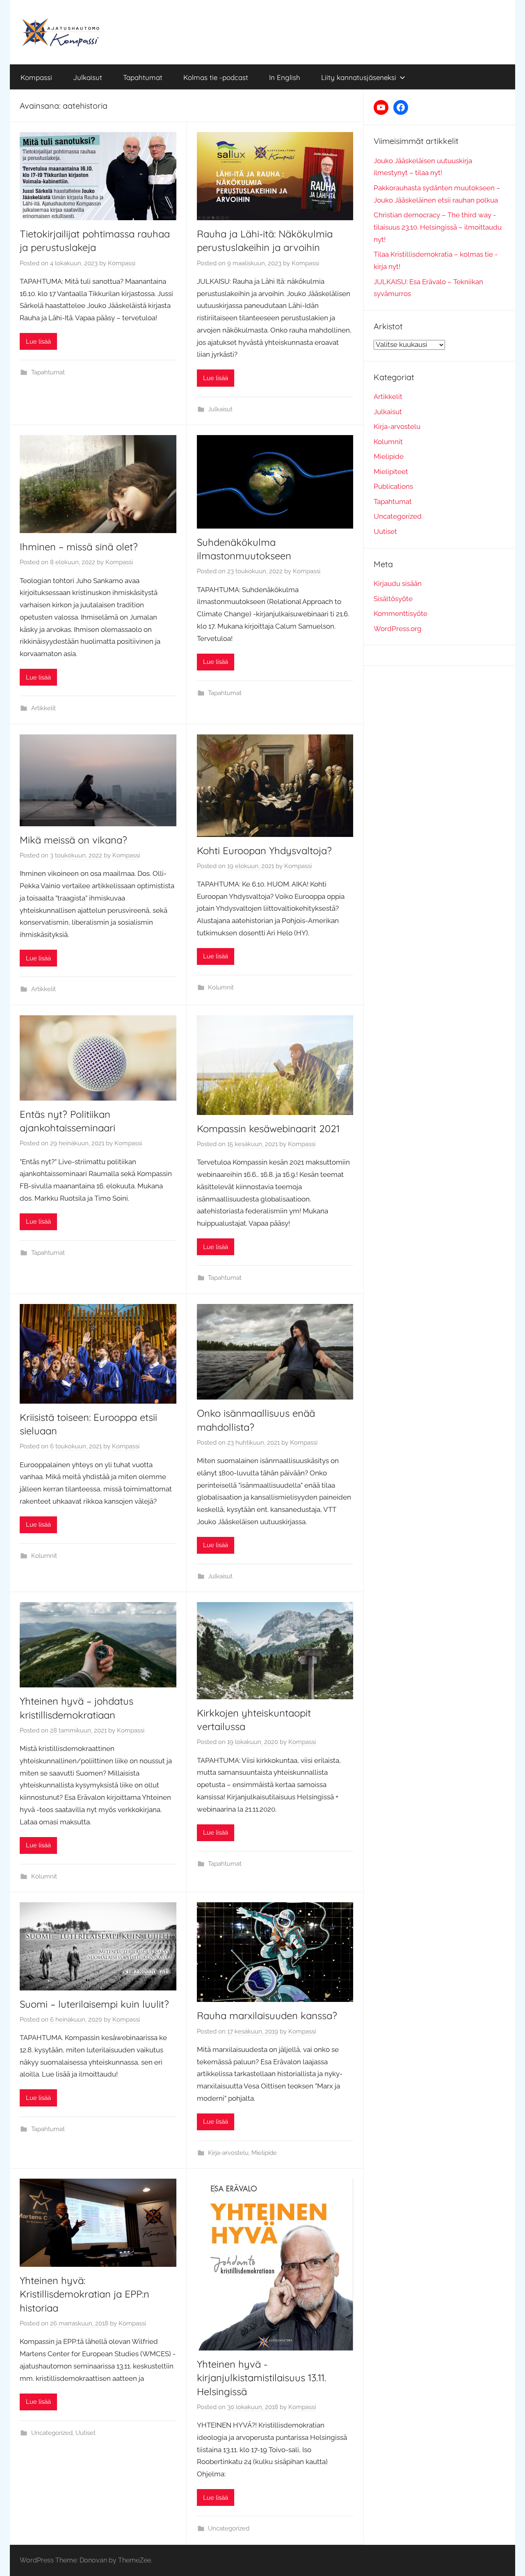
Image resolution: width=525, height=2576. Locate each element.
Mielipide (264, 2153)
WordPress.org (398, 629)
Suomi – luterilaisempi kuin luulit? (94, 2004)
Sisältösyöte (393, 599)
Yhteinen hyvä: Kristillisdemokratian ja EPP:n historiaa (84, 2294)
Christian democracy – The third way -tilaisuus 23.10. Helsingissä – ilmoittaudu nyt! (438, 227)
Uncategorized (52, 2433)
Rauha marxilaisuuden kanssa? (267, 2015)
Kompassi (36, 77)
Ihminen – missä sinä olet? (79, 547)
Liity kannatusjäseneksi (359, 77)
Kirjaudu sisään (398, 584)
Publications (393, 486)
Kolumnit (221, 987)
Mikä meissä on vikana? (73, 840)
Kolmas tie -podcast (216, 77)
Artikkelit (43, 708)
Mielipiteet (391, 472)
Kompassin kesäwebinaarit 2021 (268, 1128)
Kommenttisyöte (401, 613)
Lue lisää (38, 342)
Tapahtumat (143, 77)
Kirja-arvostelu (228, 2153)
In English (285, 77)
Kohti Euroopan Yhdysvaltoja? (264, 850)
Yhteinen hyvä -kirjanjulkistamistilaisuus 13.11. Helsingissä (261, 2378)
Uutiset (86, 2433)
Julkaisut (88, 77)
